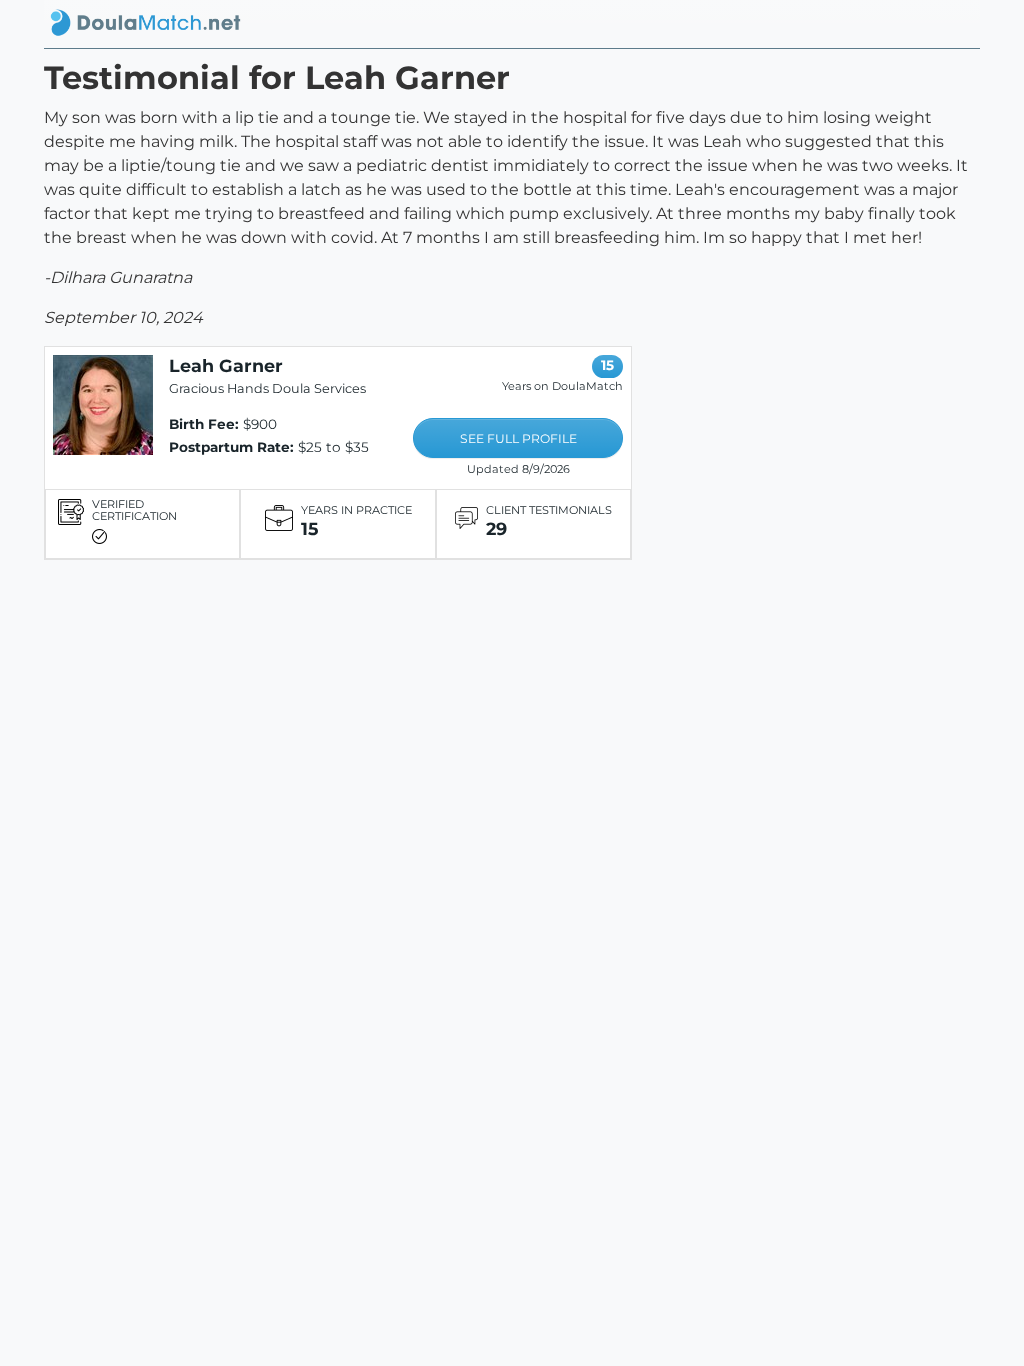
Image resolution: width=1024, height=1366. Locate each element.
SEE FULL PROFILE (518, 438)
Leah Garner (226, 365)
